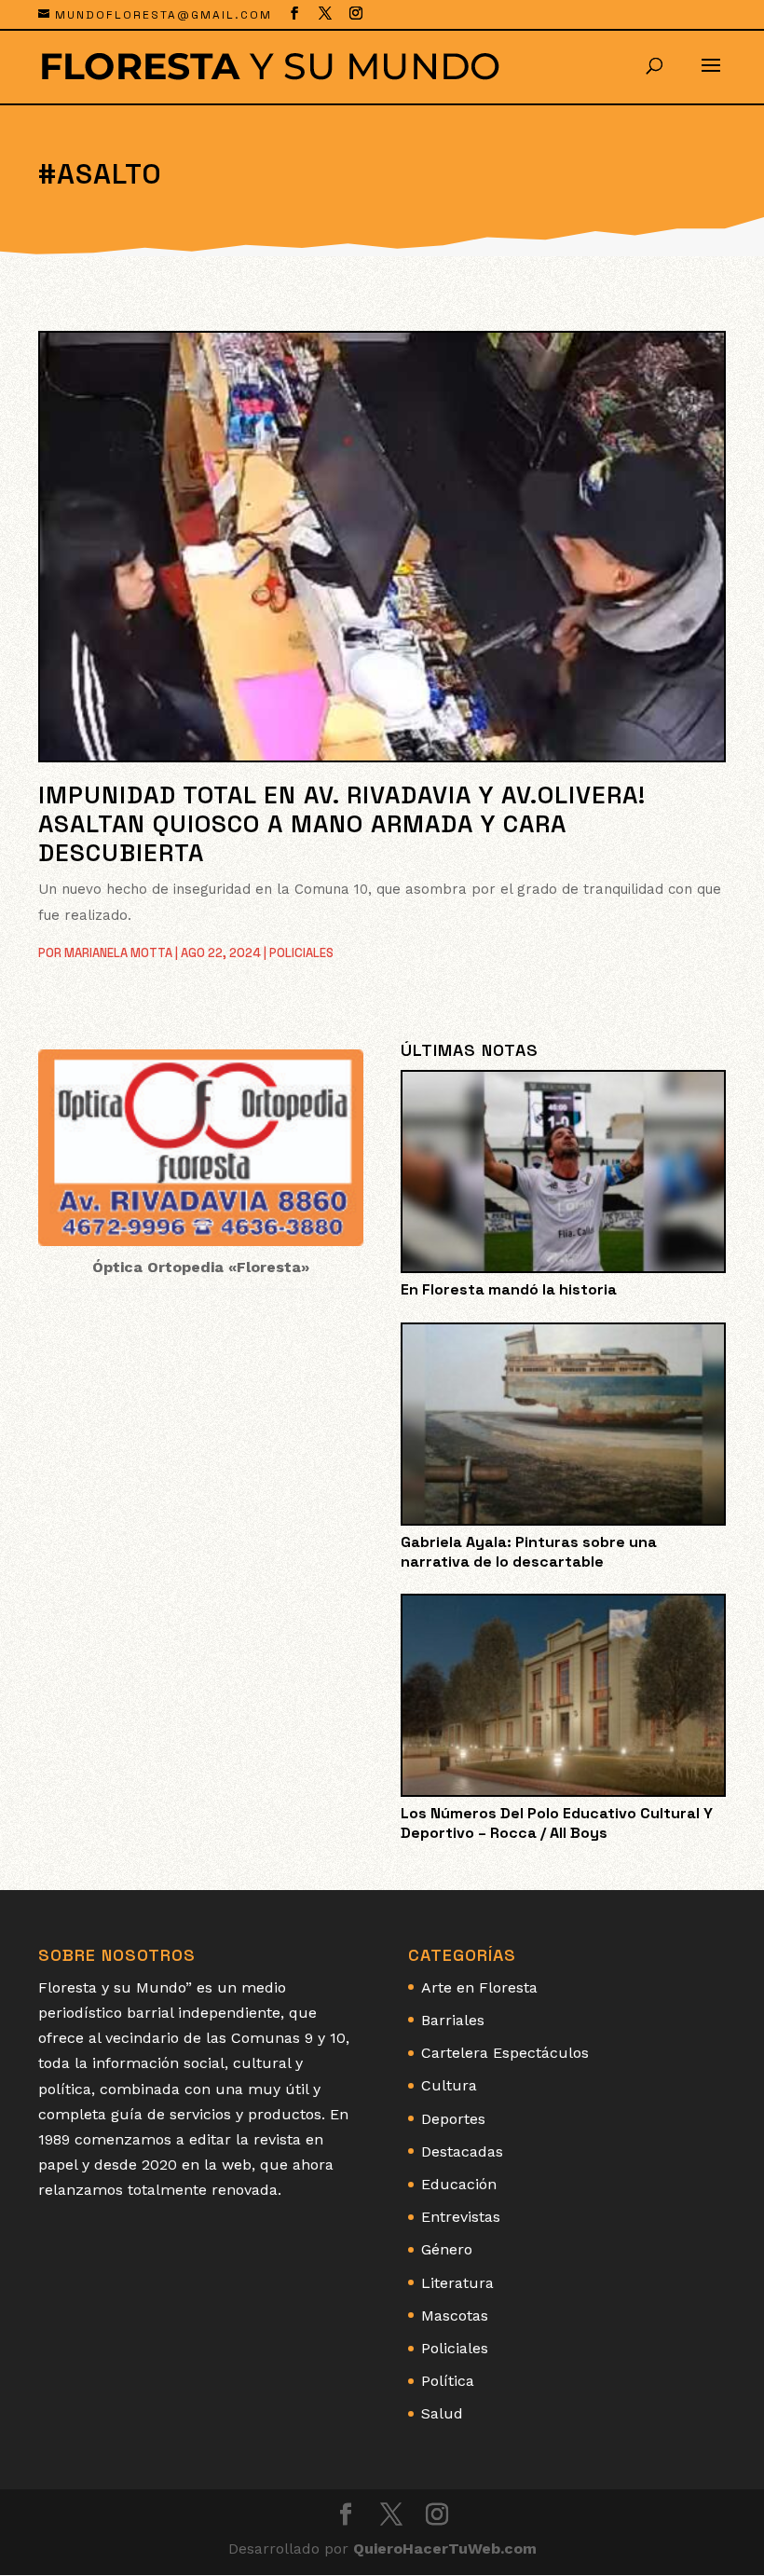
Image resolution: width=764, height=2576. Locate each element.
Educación (459, 2184)
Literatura (457, 2283)
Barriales (453, 2020)
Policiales (301, 953)
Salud (442, 2413)
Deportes (453, 2119)
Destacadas (462, 2151)
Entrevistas (461, 2217)
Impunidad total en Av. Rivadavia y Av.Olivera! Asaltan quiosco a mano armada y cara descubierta (342, 824)
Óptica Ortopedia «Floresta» (201, 1267)
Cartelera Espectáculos (505, 2053)
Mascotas (455, 2316)
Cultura (449, 2085)
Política (448, 2381)
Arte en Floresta (479, 1987)
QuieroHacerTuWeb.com (445, 2549)
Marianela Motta (118, 953)
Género (447, 2249)
